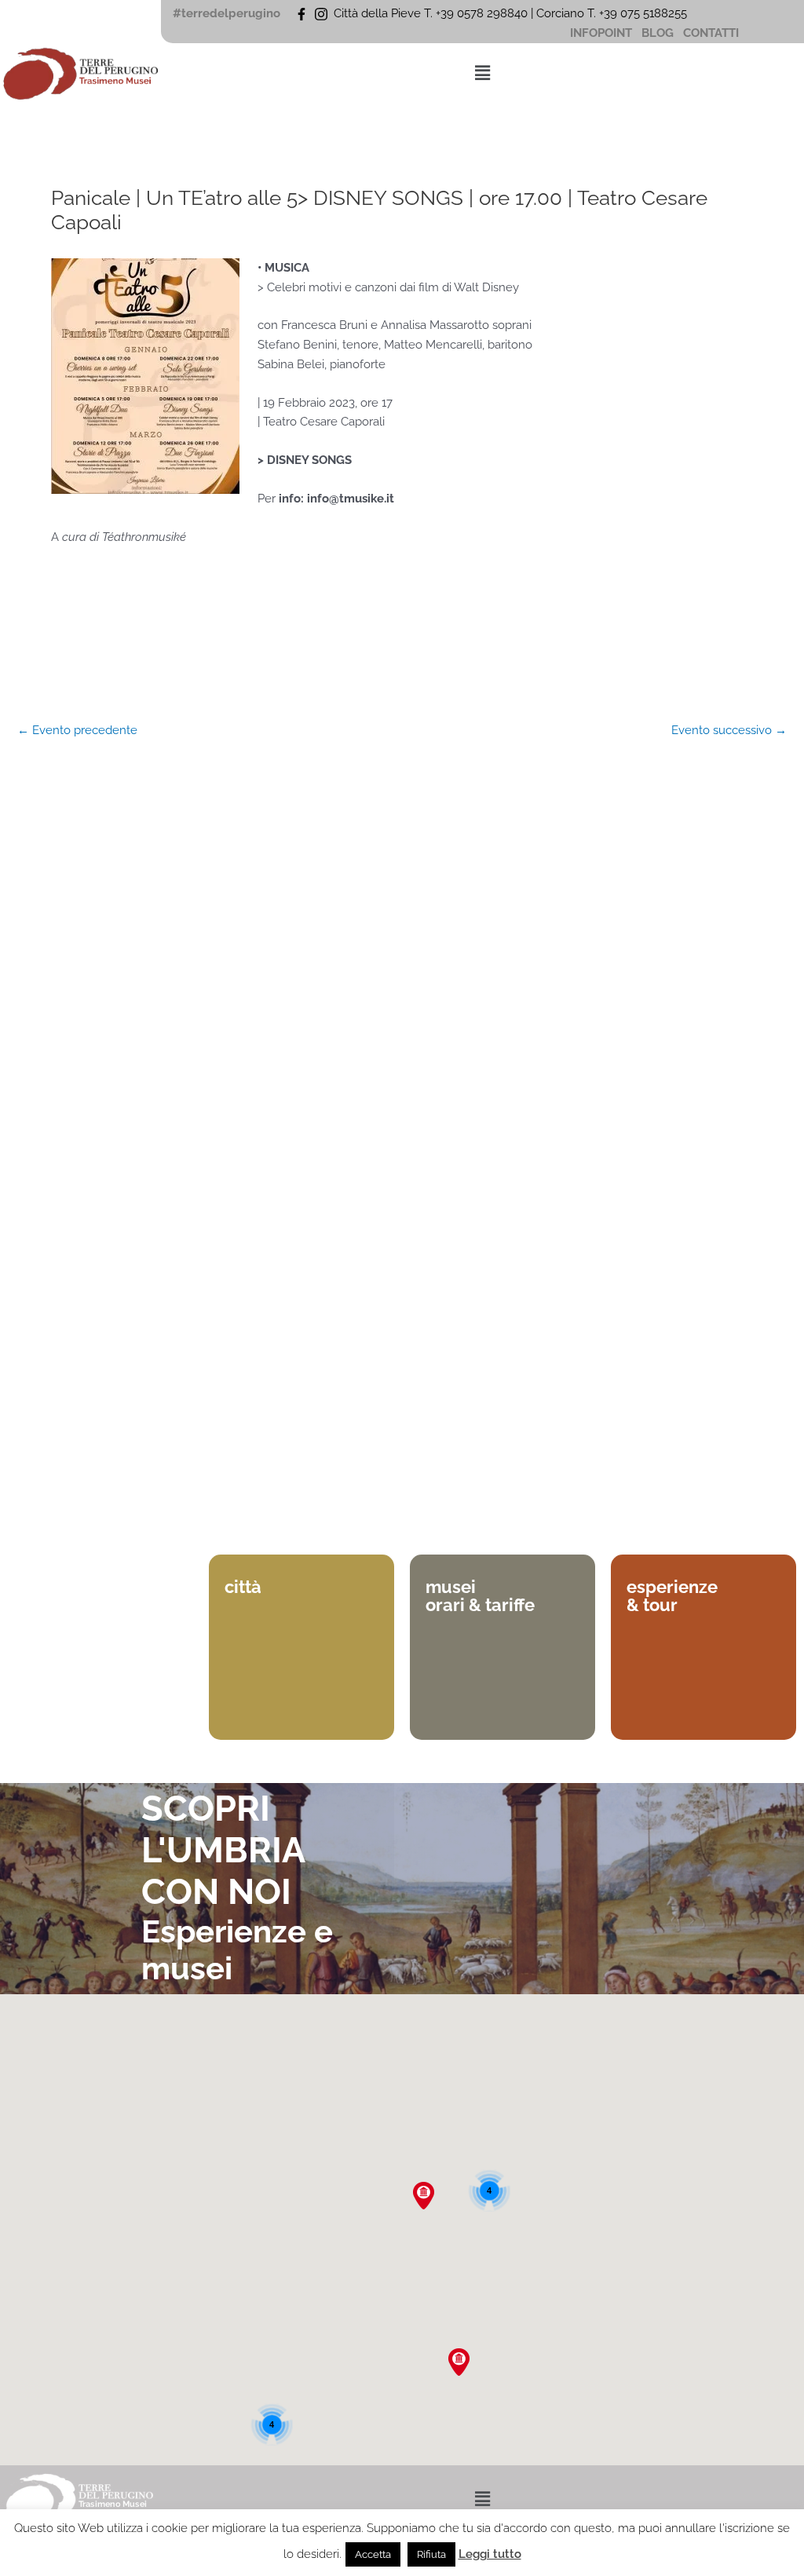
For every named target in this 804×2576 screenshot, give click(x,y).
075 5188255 (657, 13)
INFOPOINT (601, 33)
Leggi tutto (490, 2554)
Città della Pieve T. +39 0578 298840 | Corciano (460, 13)
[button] (482, 73)
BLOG (658, 33)
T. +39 (604, 13)
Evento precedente (77, 731)
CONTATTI (711, 33)
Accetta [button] (373, 2554)
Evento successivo (729, 731)
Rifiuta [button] (431, 2554)
